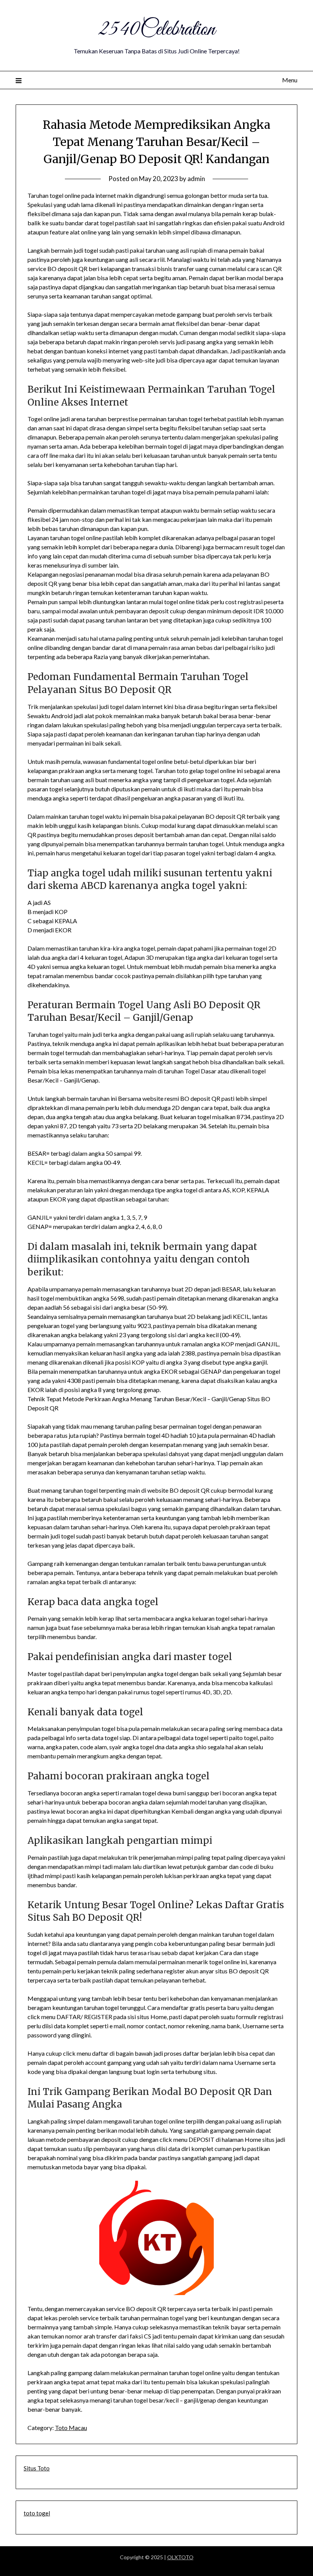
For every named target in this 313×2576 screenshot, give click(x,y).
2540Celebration (156, 30)
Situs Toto (37, 2468)
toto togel (37, 2513)
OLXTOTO (180, 2557)
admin (196, 179)
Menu (290, 80)
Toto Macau (71, 2428)
